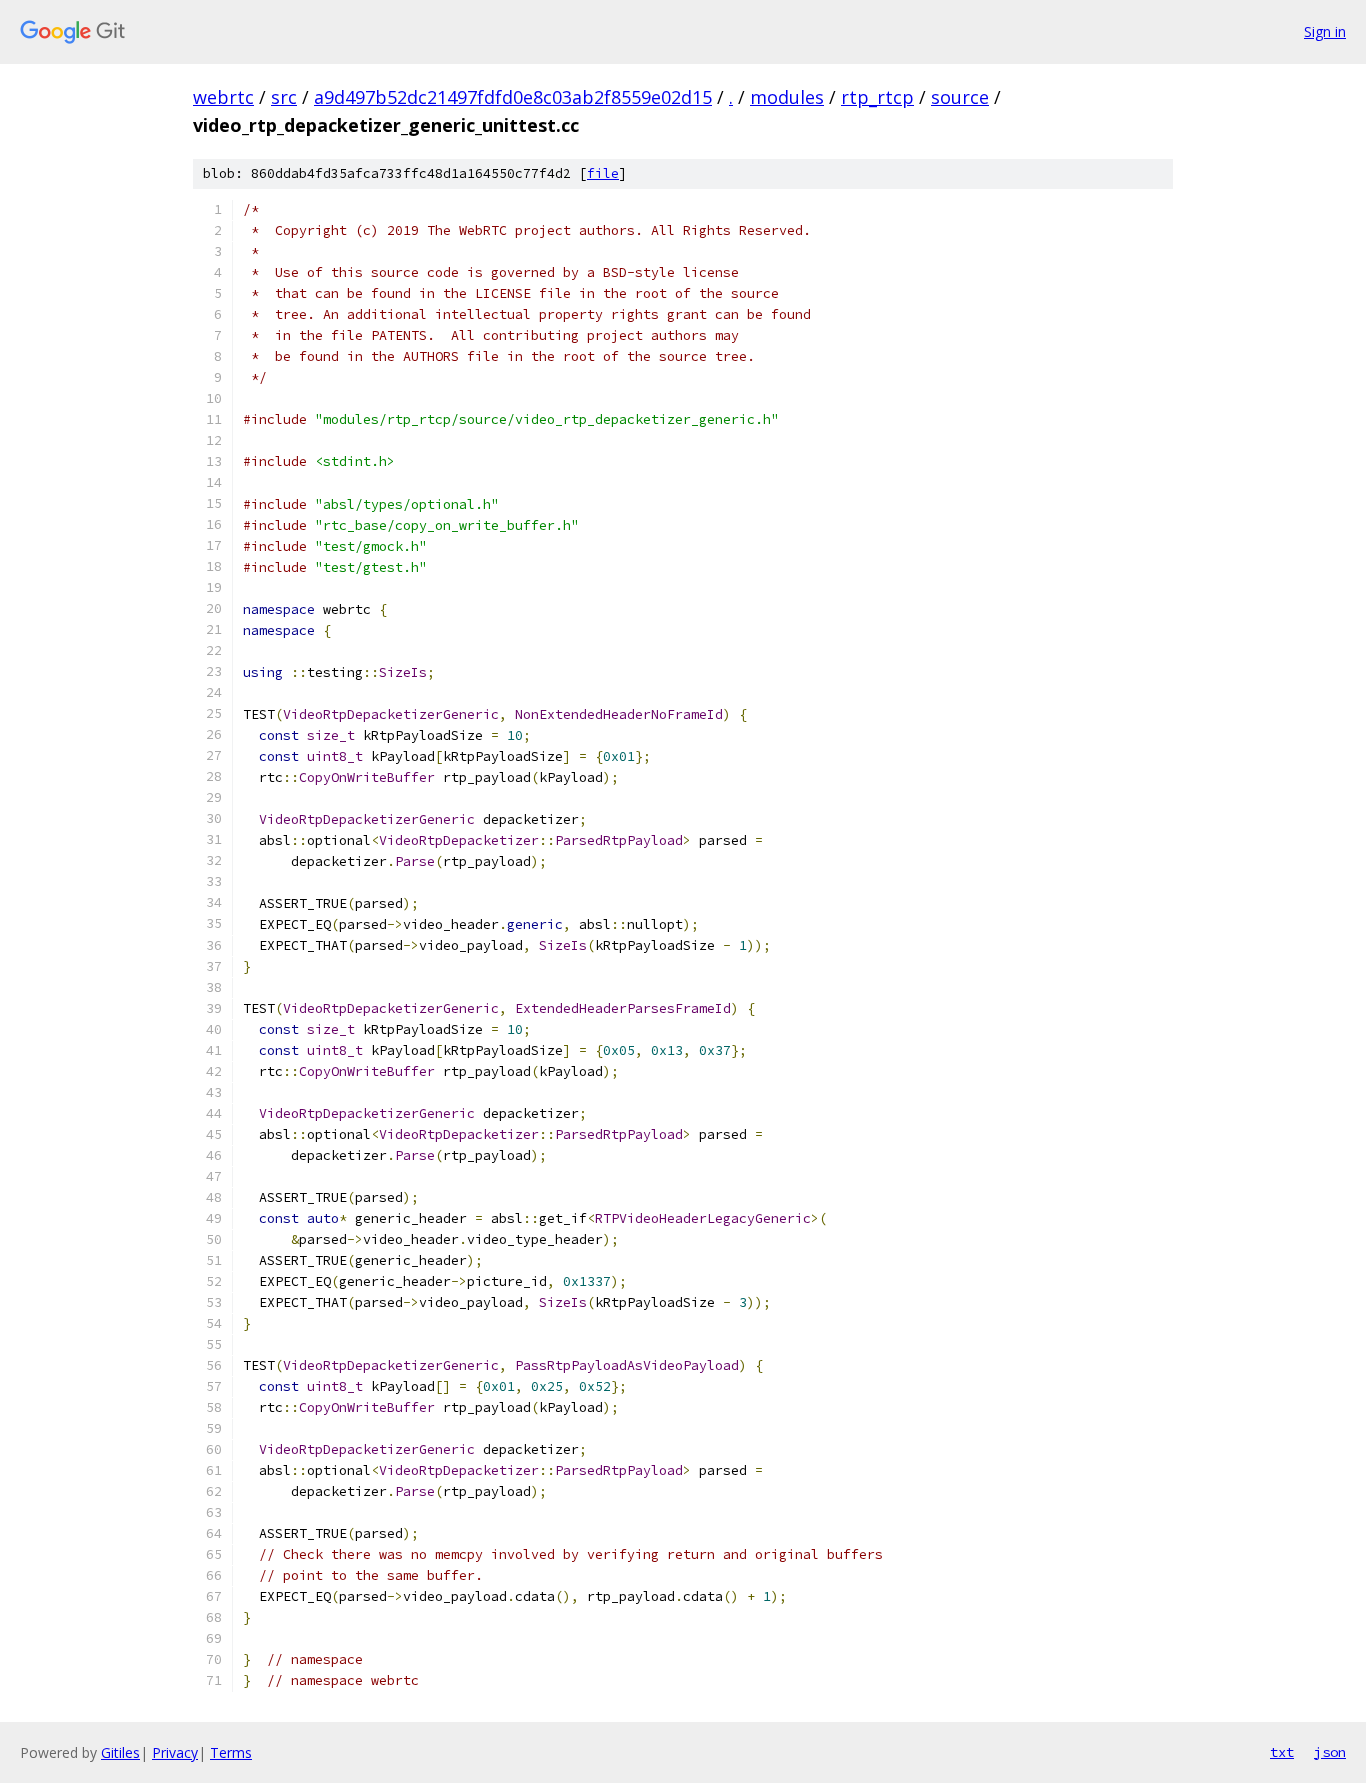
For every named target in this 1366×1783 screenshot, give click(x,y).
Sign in (1325, 31)
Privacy (175, 1752)
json (1330, 1752)
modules (787, 97)
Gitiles (120, 1752)
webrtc (223, 97)
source (960, 97)
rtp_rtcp (877, 97)
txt (1282, 1752)
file (603, 173)
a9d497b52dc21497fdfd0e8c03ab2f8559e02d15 (513, 97)
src (284, 97)
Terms (231, 1752)
